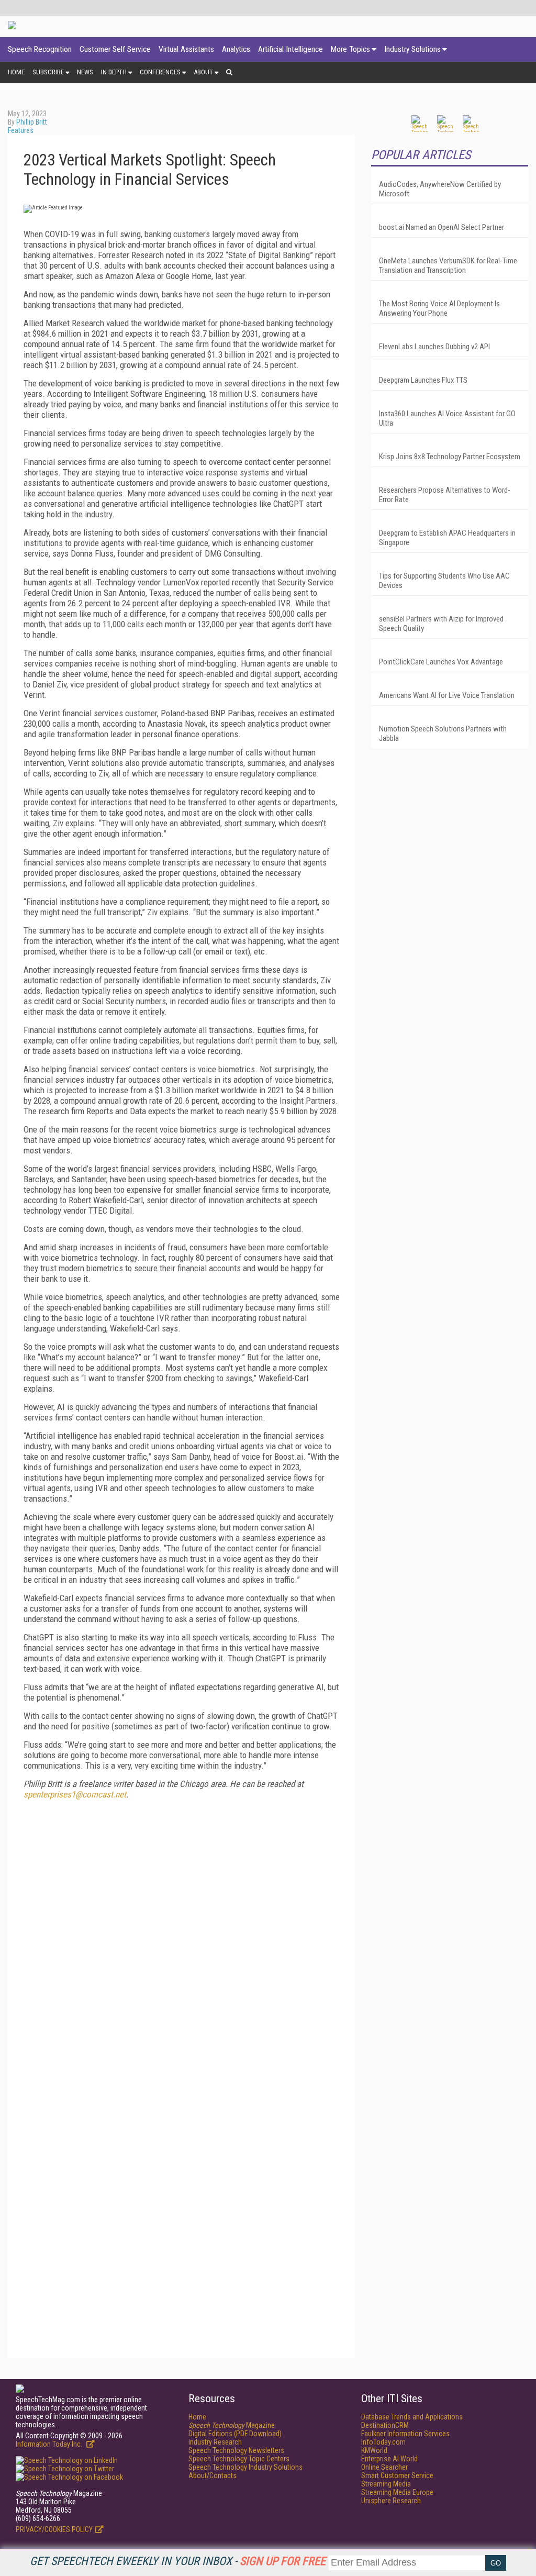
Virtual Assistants (186, 49)
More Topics (350, 49)
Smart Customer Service (397, 2475)
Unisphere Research (391, 2501)
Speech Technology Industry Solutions (245, 2467)
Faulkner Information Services (405, 2434)
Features (21, 130)
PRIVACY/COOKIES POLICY (54, 2529)
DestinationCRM (385, 2425)
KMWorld (374, 2450)
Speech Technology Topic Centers (239, 2459)
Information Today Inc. (50, 2444)
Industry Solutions (412, 49)
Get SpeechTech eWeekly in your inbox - (178, 2561)
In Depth (114, 72)
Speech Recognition (40, 49)
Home (16, 72)
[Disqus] (182, 1938)
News (85, 72)
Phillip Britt (32, 122)
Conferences (160, 72)
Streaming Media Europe (397, 2492)
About (203, 72)
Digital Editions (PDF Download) (235, 2434)
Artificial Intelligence (291, 49)
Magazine (232, 2425)
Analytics (236, 49)
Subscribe (48, 72)
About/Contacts (213, 2475)
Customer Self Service (115, 49)
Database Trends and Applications (412, 2417)
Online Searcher (384, 2467)
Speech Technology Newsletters (236, 2450)
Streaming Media (386, 2484)
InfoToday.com (383, 2442)
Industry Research (215, 2442)
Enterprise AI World (389, 2459)
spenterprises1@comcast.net (75, 1794)
